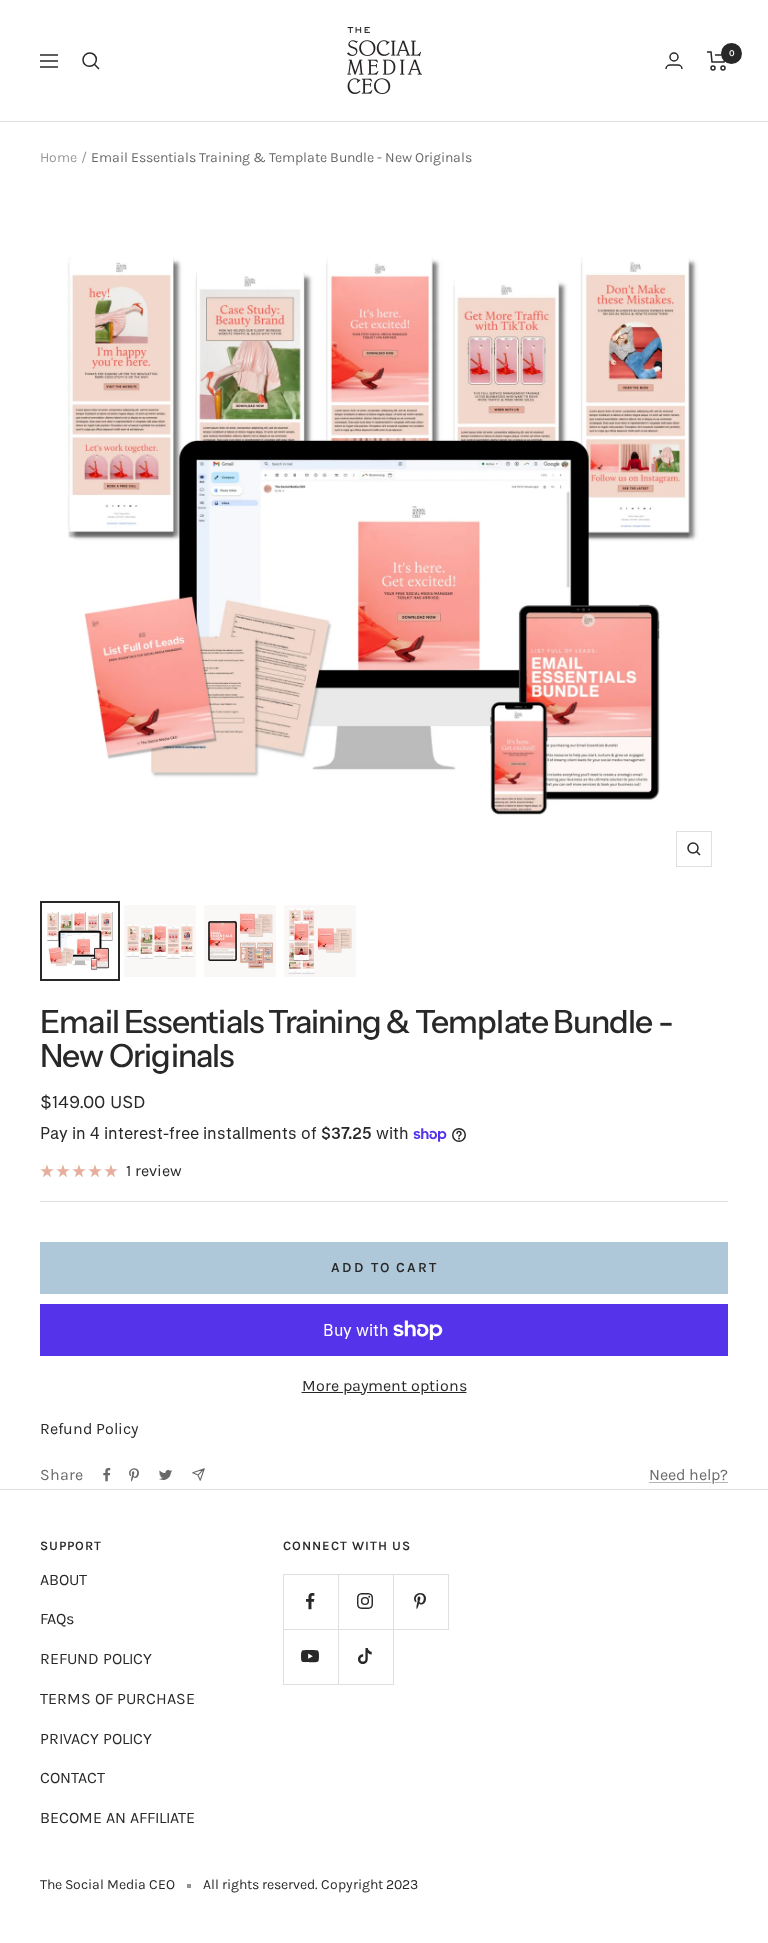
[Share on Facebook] (107, 1475)
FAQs (57, 1618)
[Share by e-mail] (198, 1474)
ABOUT (63, 1579)
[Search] (91, 61)
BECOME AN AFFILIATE (117, 1817)
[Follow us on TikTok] (365, 1656)
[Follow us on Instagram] (365, 1601)
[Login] (674, 60)
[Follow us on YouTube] (310, 1656)
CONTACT (72, 1777)
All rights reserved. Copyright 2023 (310, 1884)
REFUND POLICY (96, 1658)
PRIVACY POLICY (96, 1738)
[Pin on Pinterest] (134, 1475)
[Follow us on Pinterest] (420, 1601)
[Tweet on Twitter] (165, 1475)
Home (58, 157)
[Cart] (717, 61)
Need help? (688, 1474)
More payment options (384, 1385)
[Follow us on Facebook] (310, 1601)
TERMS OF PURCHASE (117, 1698)
